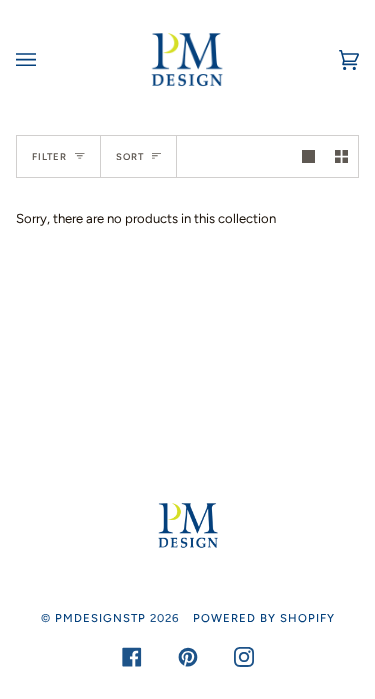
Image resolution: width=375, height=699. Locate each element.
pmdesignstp (100, 618)
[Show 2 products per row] (341, 156)
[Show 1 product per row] (308, 156)
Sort (130, 156)
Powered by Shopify (264, 618)
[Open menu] (46, 59)
